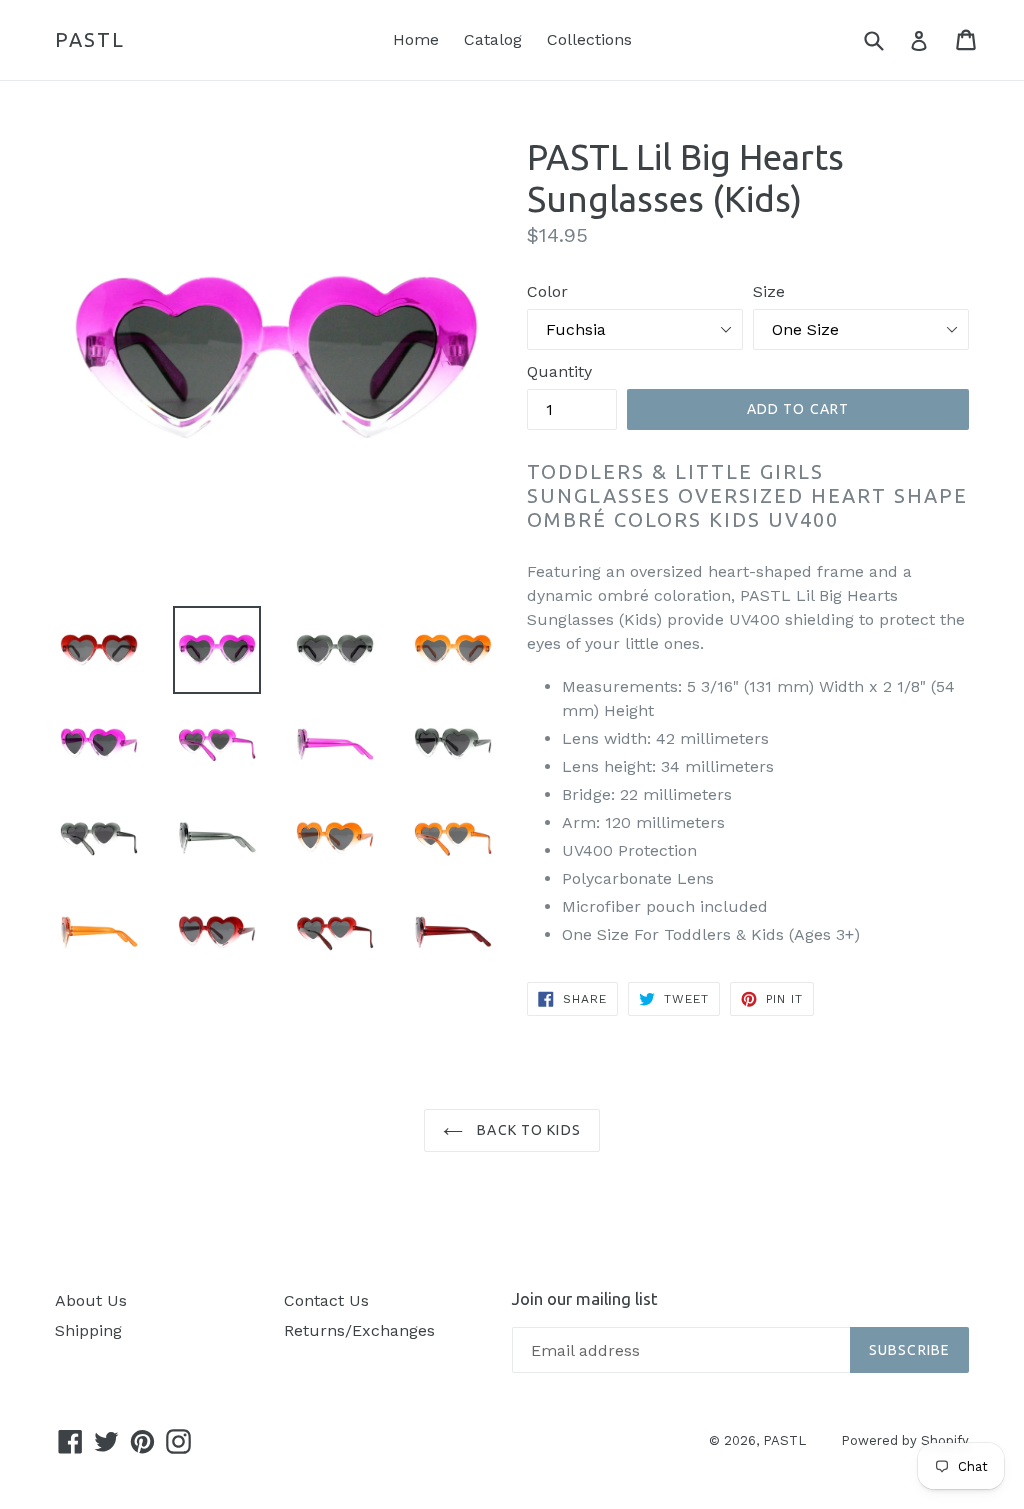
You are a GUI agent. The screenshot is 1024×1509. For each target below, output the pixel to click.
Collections (589, 39)
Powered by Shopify (905, 1440)
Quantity (559, 371)
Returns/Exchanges (359, 1330)
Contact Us (326, 1300)
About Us (91, 1300)
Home (416, 39)
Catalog (493, 39)
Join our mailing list (585, 1298)
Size (769, 291)
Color (547, 291)
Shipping (88, 1330)
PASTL (90, 39)
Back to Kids (527, 1130)
